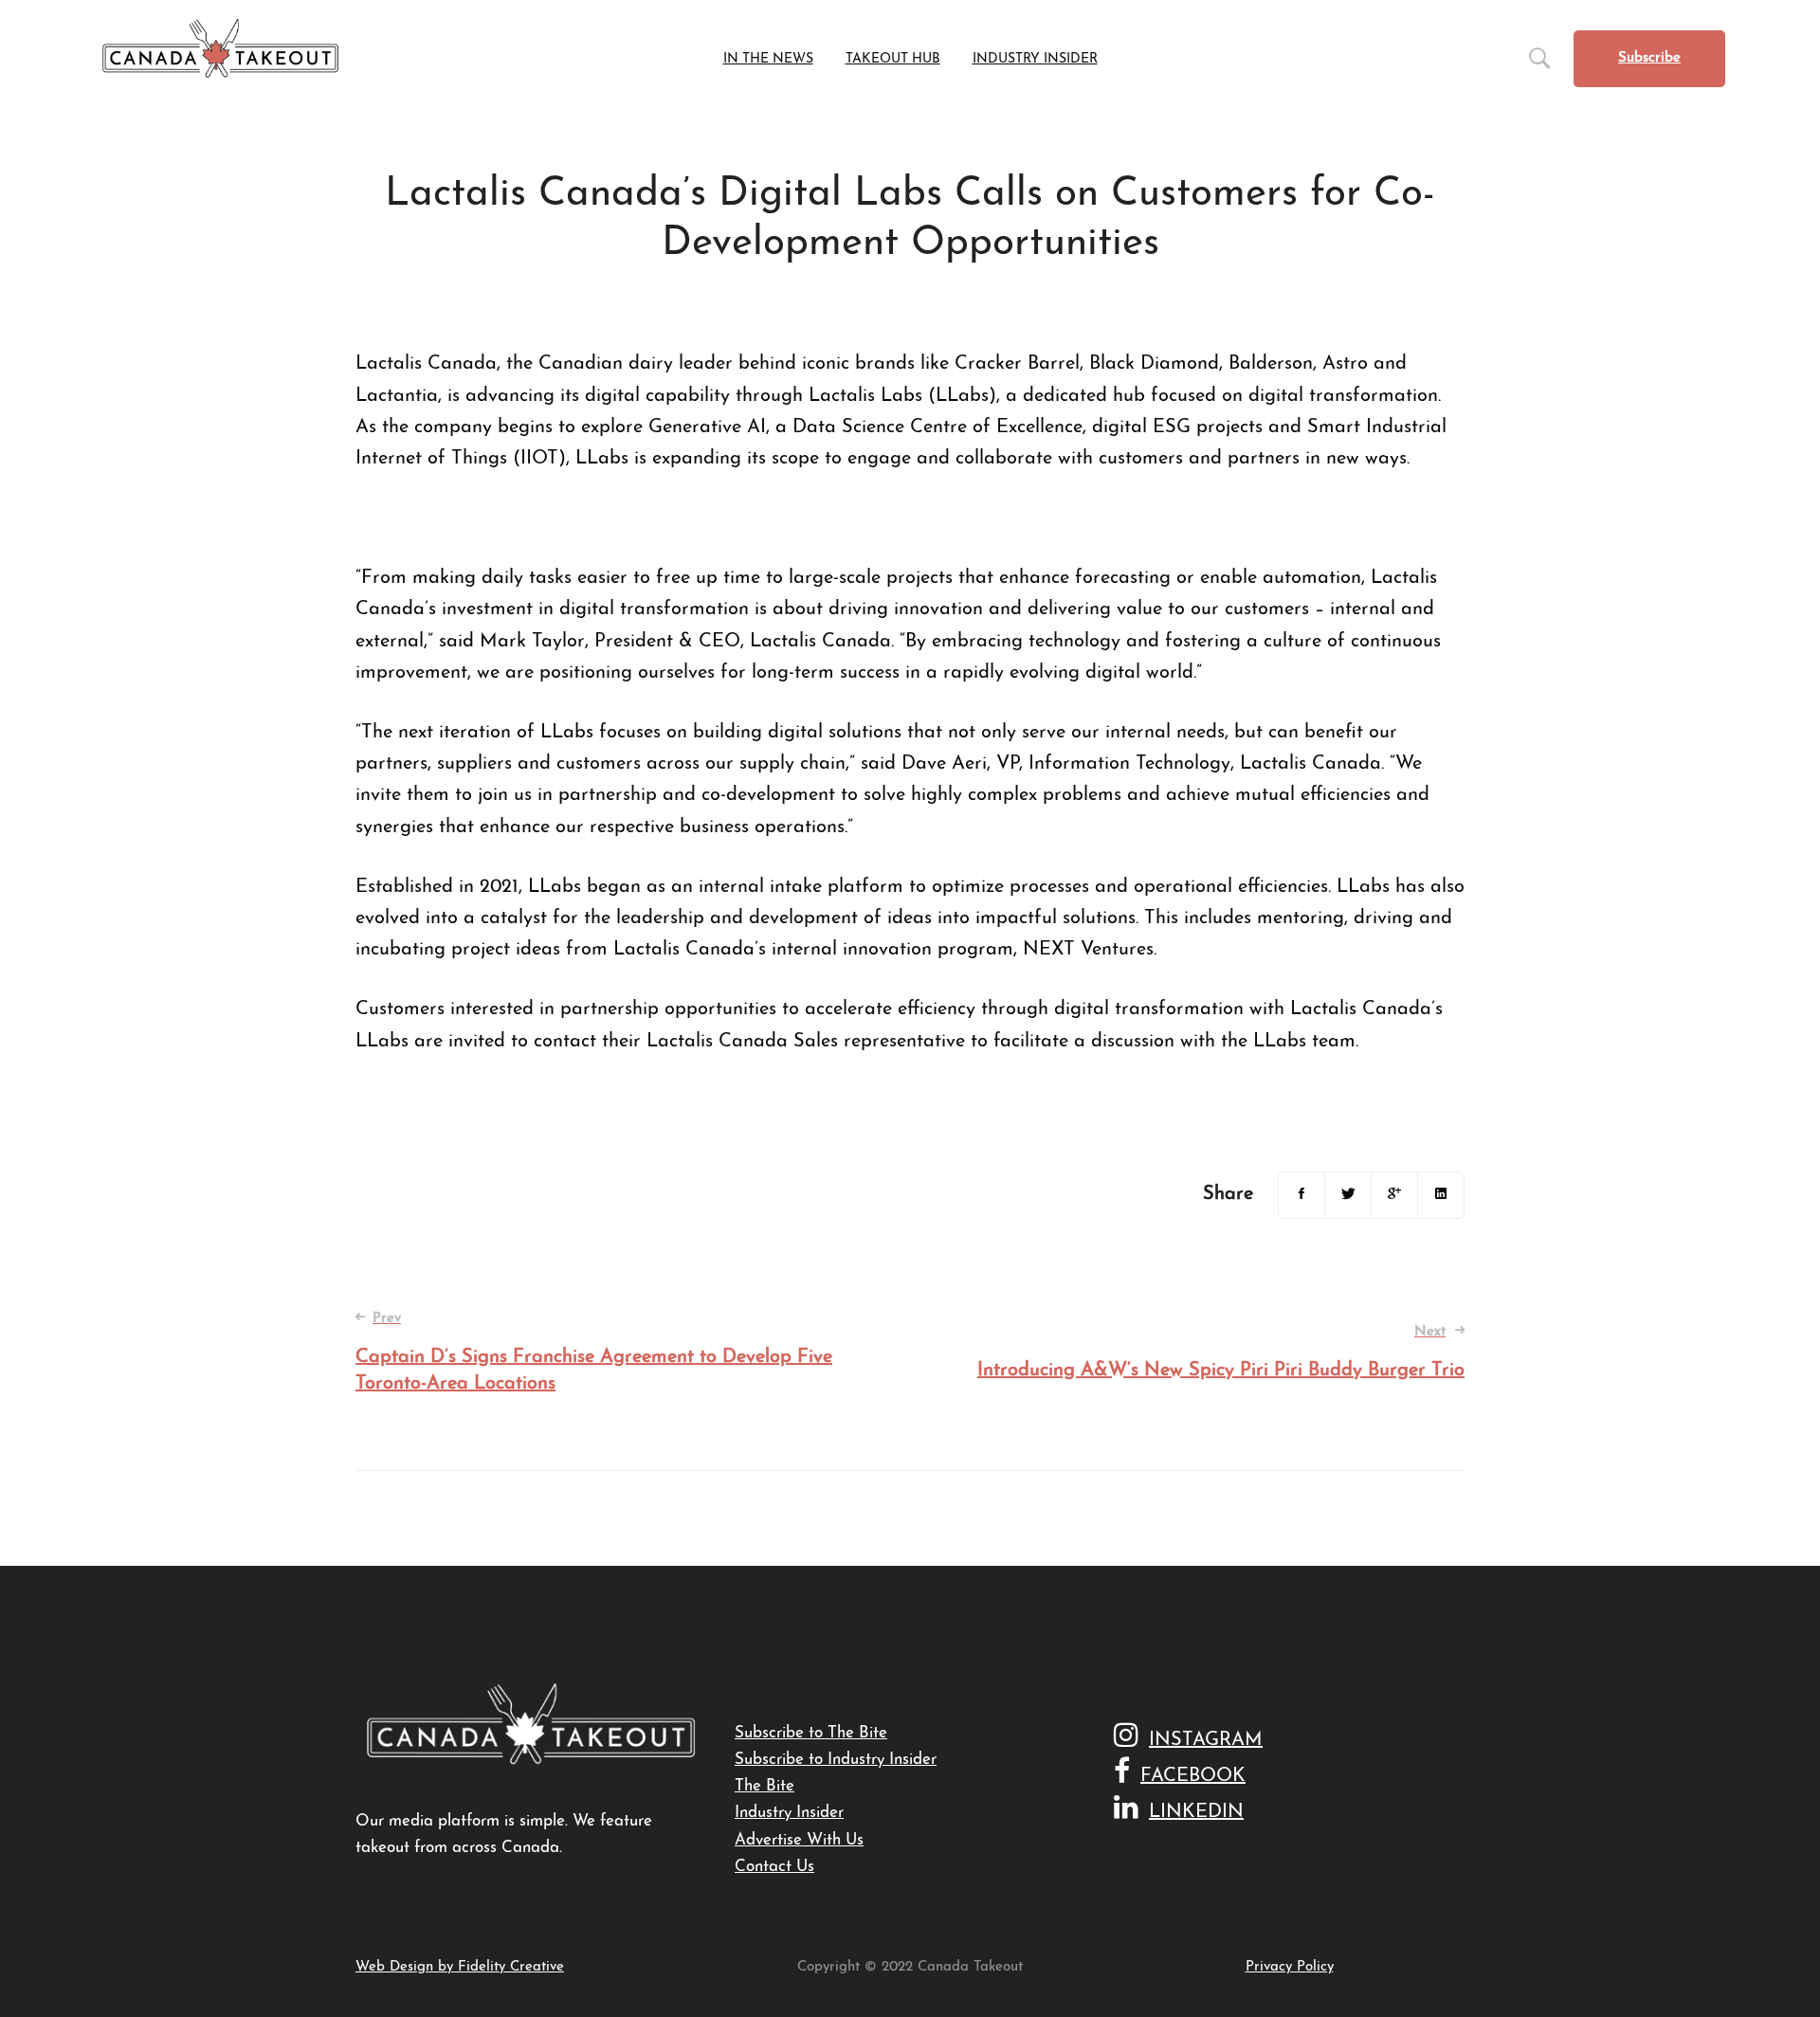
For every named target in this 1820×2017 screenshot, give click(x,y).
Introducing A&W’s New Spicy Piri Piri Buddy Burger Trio (1221, 1353)
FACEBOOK (1193, 1776)
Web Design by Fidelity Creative (460, 1967)
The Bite (764, 1786)
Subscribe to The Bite (811, 1733)
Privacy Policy (1290, 1967)
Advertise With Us (799, 1840)
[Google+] (1394, 1195)
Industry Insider (789, 1813)
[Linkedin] (1441, 1195)
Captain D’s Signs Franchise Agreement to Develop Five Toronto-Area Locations (594, 1353)
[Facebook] (1301, 1195)
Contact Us (774, 1867)
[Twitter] (1348, 1195)
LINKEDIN (1196, 1812)
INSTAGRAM (1206, 1740)
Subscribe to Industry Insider (836, 1760)
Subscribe (1649, 58)
